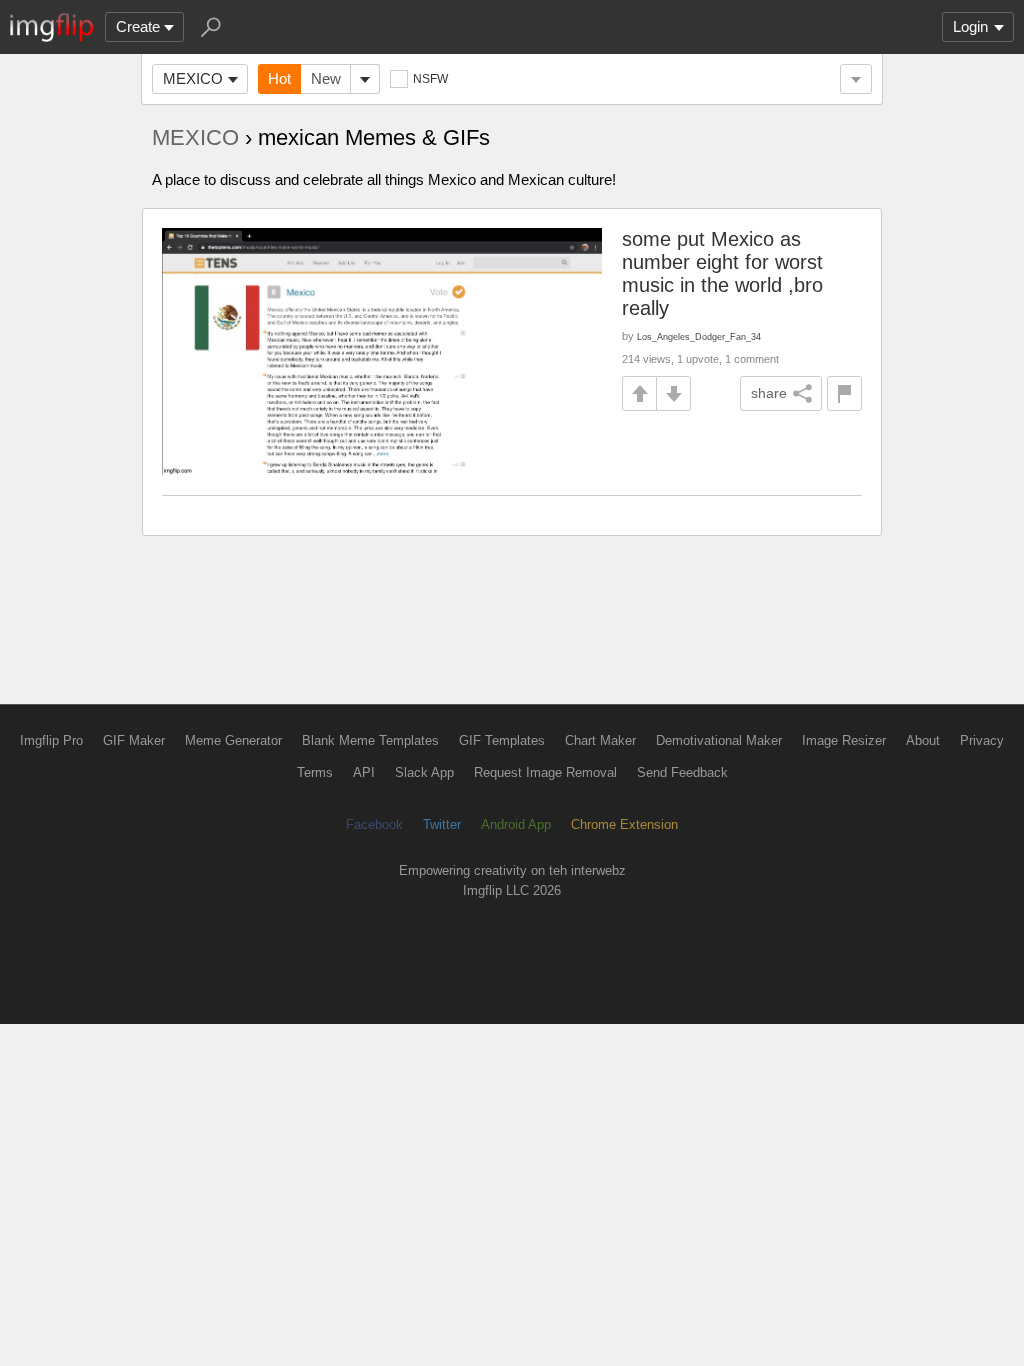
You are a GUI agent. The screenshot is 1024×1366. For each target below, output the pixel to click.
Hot (279, 78)
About (923, 740)
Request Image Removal (545, 772)
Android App (516, 824)
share (769, 393)
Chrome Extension (624, 824)
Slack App (424, 772)
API (364, 772)
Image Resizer (844, 740)
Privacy (982, 740)
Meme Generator (233, 740)
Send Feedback (682, 772)
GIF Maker (134, 740)
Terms (315, 772)
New (326, 78)
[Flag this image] (844, 393)
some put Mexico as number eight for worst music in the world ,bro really (722, 273)
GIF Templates (502, 740)
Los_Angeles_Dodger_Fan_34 (699, 336)
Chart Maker (600, 740)
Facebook (374, 824)
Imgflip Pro (51, 740)
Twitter (442, 824)
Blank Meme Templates (370, 740)
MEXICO (193, 78)
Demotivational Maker (719, 740)
